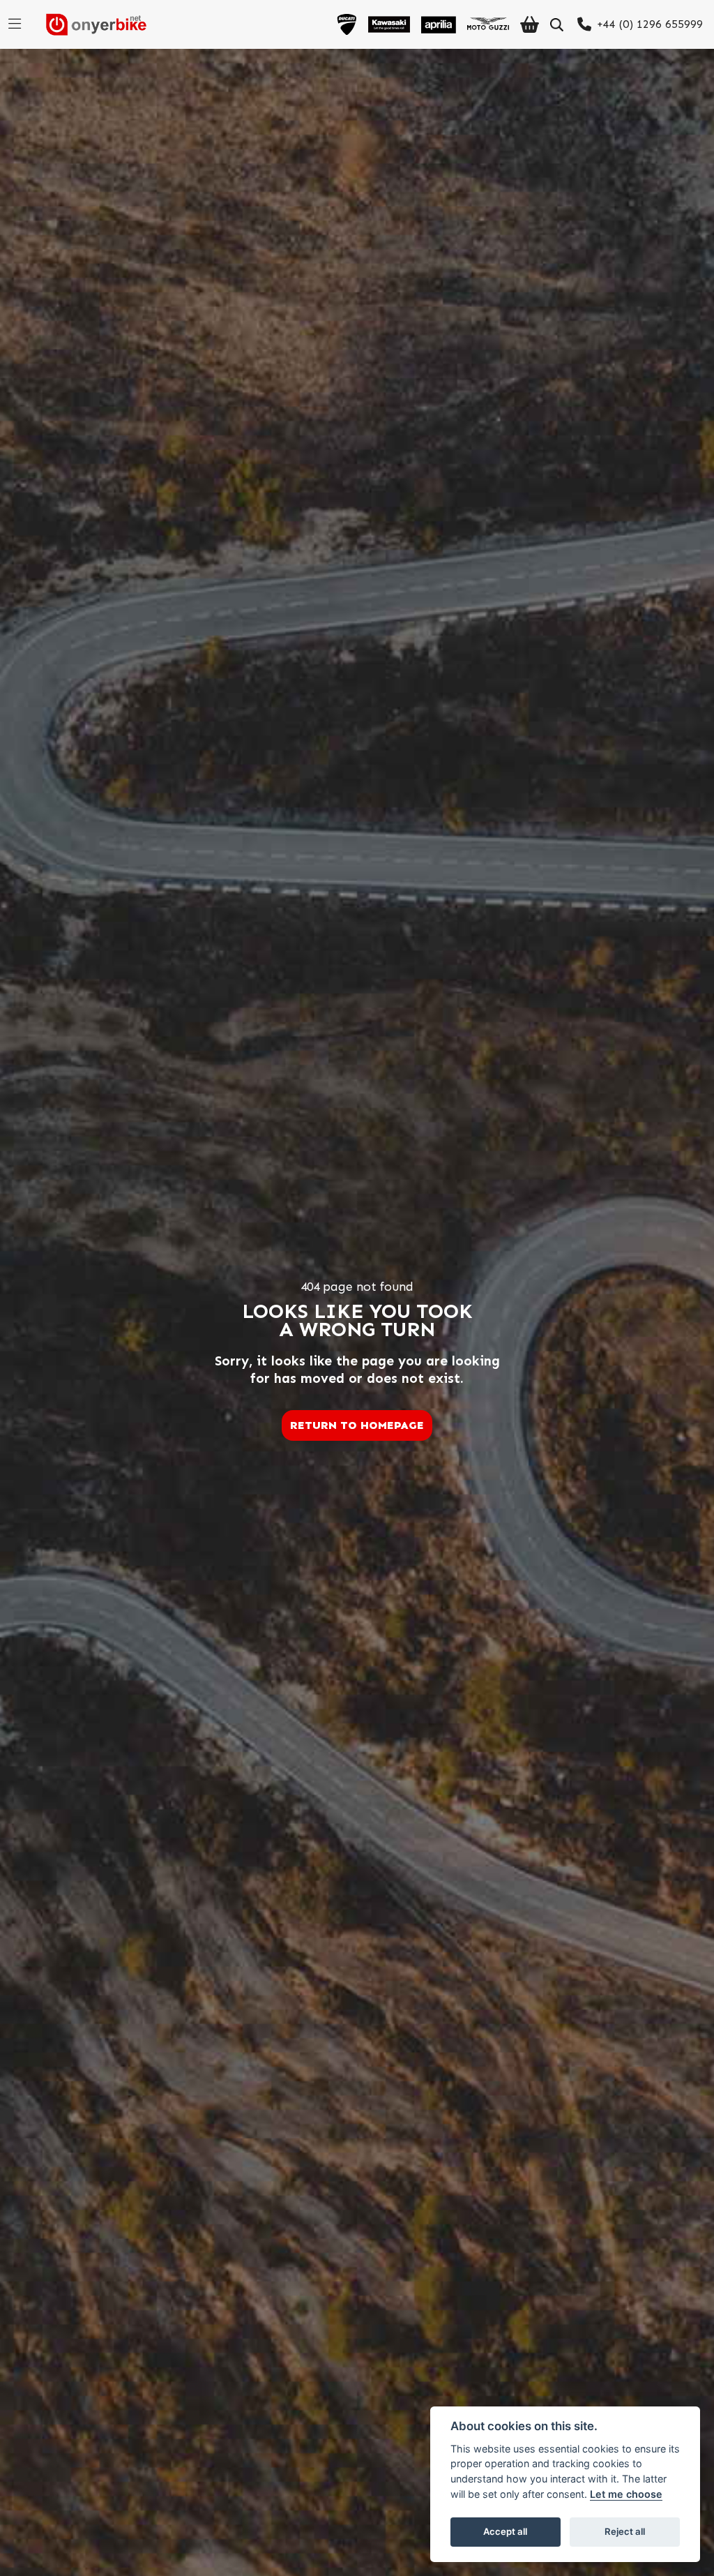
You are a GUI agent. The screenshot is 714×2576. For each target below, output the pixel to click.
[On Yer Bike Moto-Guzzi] (488, 24)
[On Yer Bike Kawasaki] (389, 24)
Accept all (505, 2531)
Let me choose (626, 2494)
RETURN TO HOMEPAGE (357, 1425)
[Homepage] (91, 24)
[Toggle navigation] (15, 24)
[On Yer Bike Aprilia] (439, 24)
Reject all (625, 2531)
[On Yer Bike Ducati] (347, 24)
